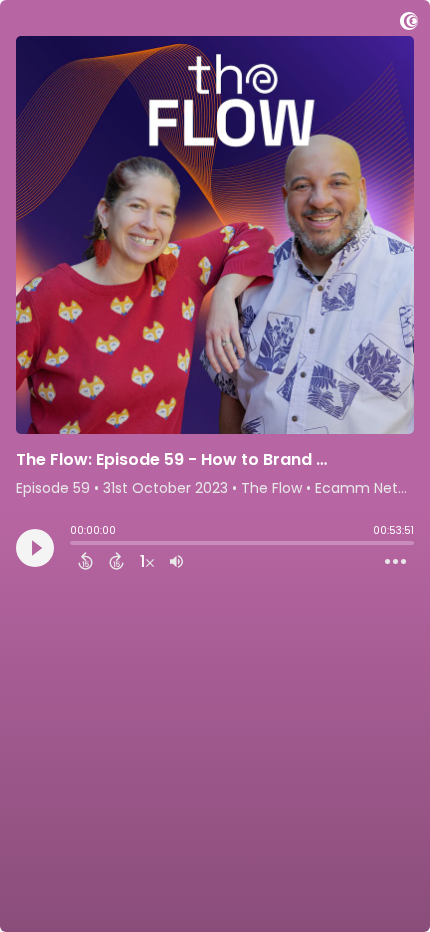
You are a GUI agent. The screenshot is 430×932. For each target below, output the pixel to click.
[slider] (75, 545)
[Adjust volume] (176, 561)
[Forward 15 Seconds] (116, 561)
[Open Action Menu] (395, 562)
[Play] (35, 548)
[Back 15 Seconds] (85, 561)
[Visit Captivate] (409, 24)
